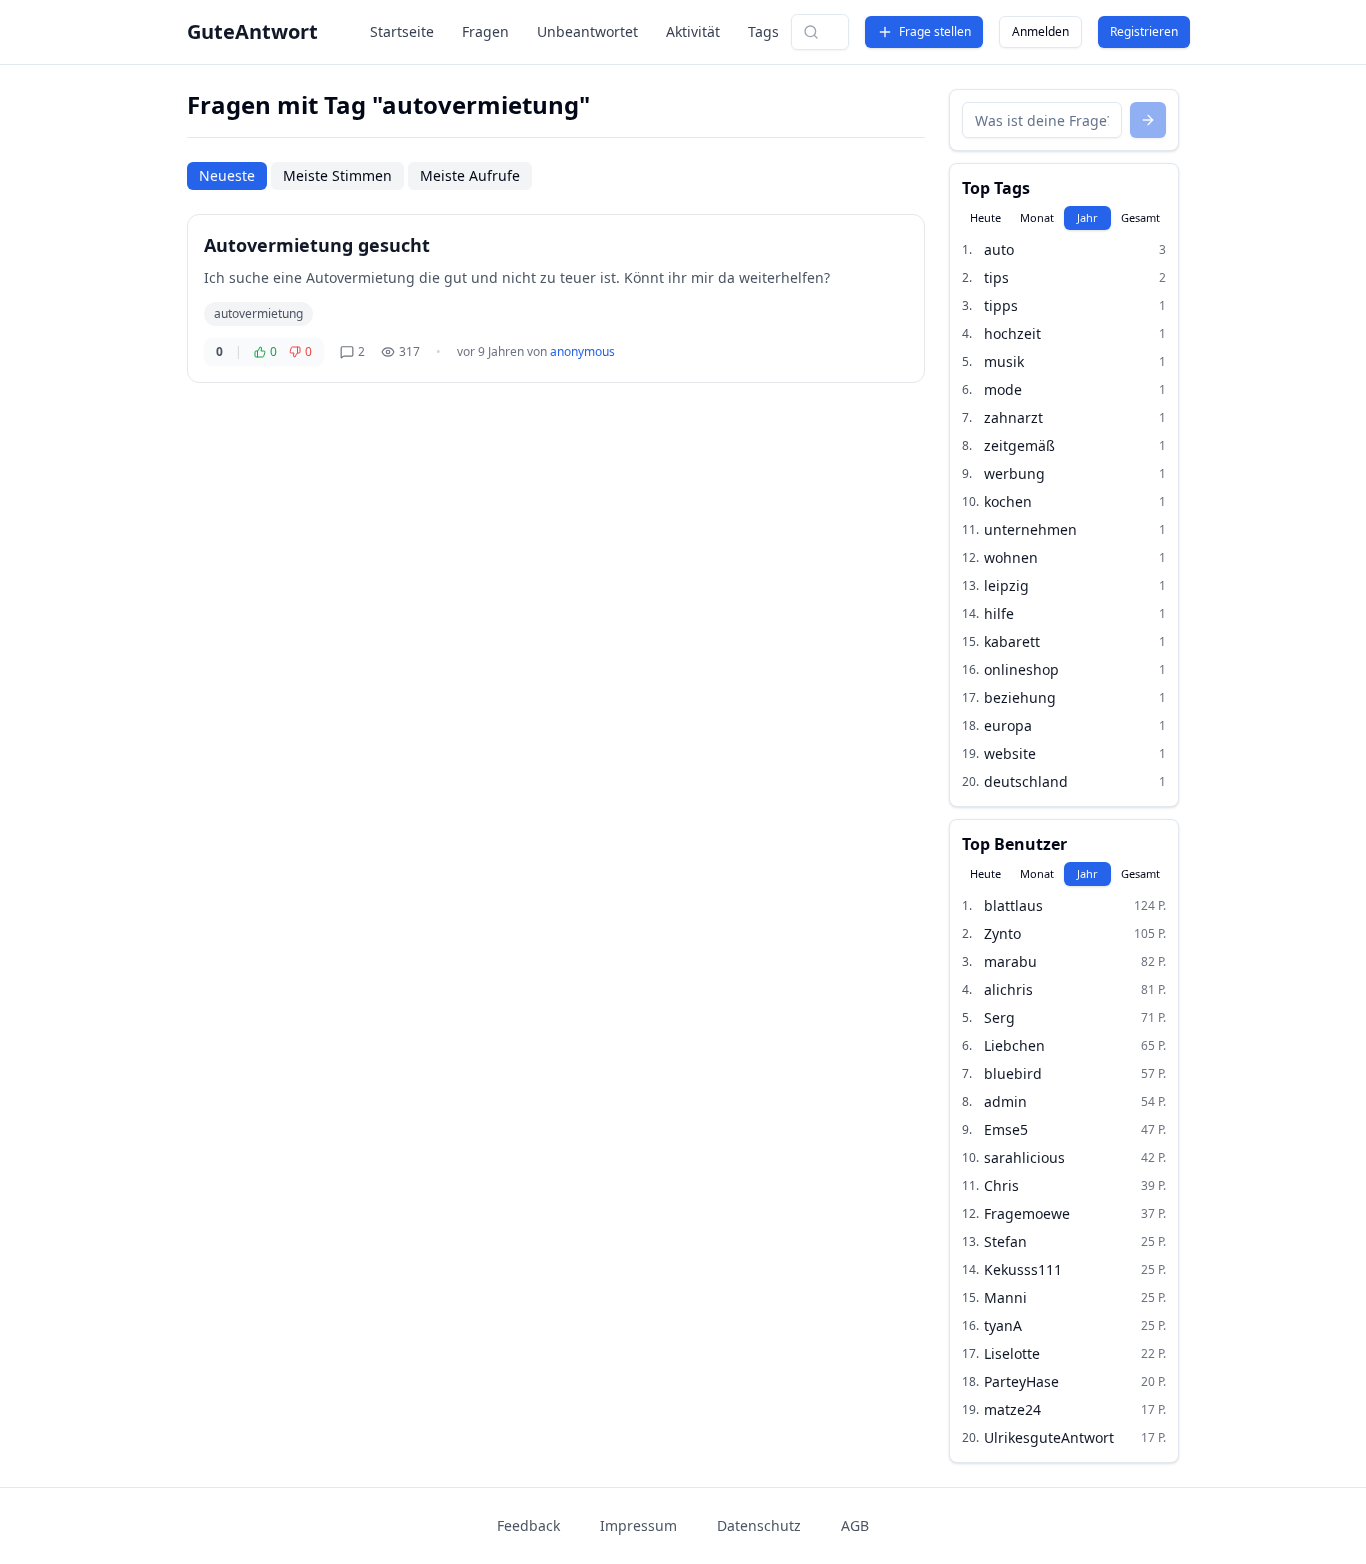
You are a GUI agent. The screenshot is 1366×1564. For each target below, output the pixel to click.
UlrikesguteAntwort (1049, 1437)
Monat (1037, 217)
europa (1008, 725)
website (1010, 753)
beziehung (1020, 697)
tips (996, 277)
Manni (1005, 1297)
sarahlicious (1024, 1157)
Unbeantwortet (587, 31)
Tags (763, 31)
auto (999, 249)
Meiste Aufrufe (470, 175)
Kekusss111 (1023, 1269)
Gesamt (1140, 217)
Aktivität (693, 31)
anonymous (582, 351)
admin (1005, 1101)
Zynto (1002, 933)
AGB (855, 1525)
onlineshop (1021, 669)
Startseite (402, 31)
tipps (1001, 305)
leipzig (1006, 585)
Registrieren (1144, 31)
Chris (1001, 1185)
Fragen (485, 31)
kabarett (1012, 641)
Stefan (1005, 1241)
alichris (1008, 989)
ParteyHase (1021, 1381)
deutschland (1026, 781)
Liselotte (1012, 1353)
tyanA (1003, 1325)
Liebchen (1014, 1045)
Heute (985, 217)
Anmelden (1040, 31)
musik (1004, 361)
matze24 (1012, 1409)
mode (1003, 389)
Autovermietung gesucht (317, 245)
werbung (1014, 473)
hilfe (999, 613)
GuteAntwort (252, 31)
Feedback (528, 1525)
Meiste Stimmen (337, 175)
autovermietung (258, 313)
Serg (999, 1017)
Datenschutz (759, 1525)
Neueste (227, 175)
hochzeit (1012, 333)
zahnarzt (1013, 417)
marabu (1010, 961)
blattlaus (1013, 905)
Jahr (1087, 217)
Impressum (638, 1525)
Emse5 (1006, 1129)
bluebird (1013, 1073)
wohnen (1011, 557)
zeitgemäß (1019, 445)
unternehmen (1030, 529)
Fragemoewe (1027, 1213)
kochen (1008, 501)
